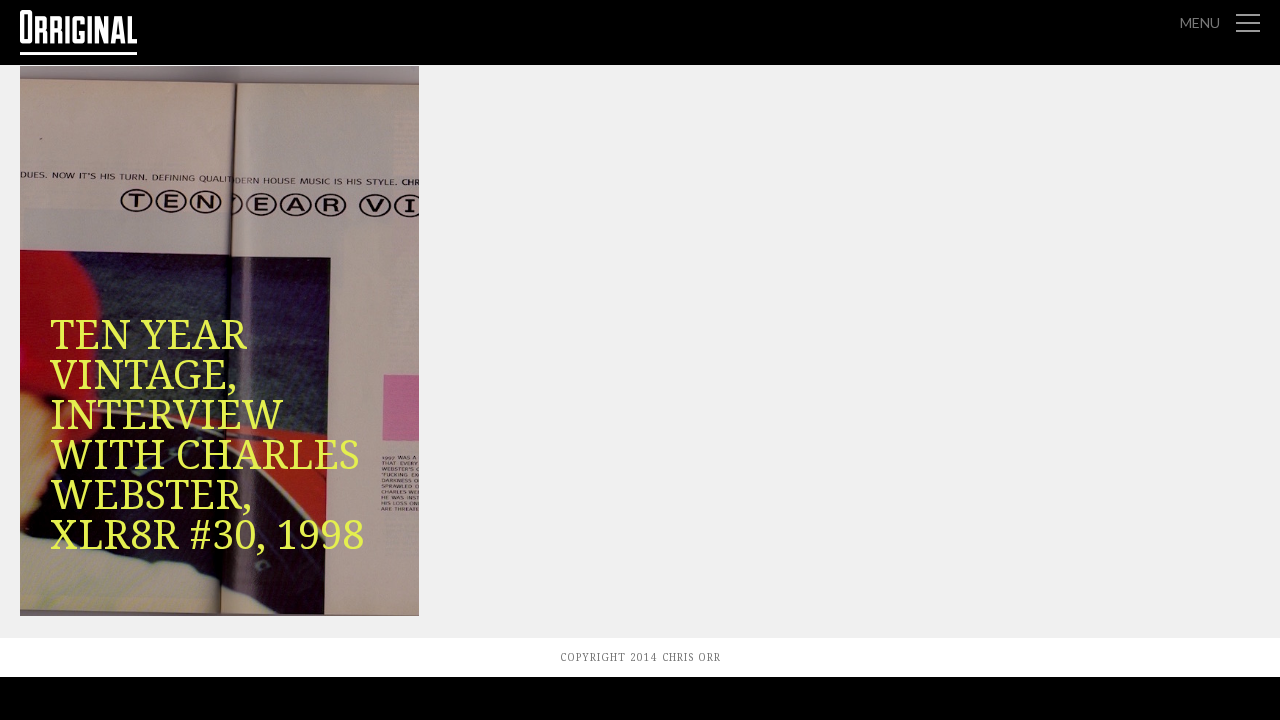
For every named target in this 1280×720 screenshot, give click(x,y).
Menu (1200, 22)
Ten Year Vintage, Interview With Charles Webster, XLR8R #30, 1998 (207, 435)
